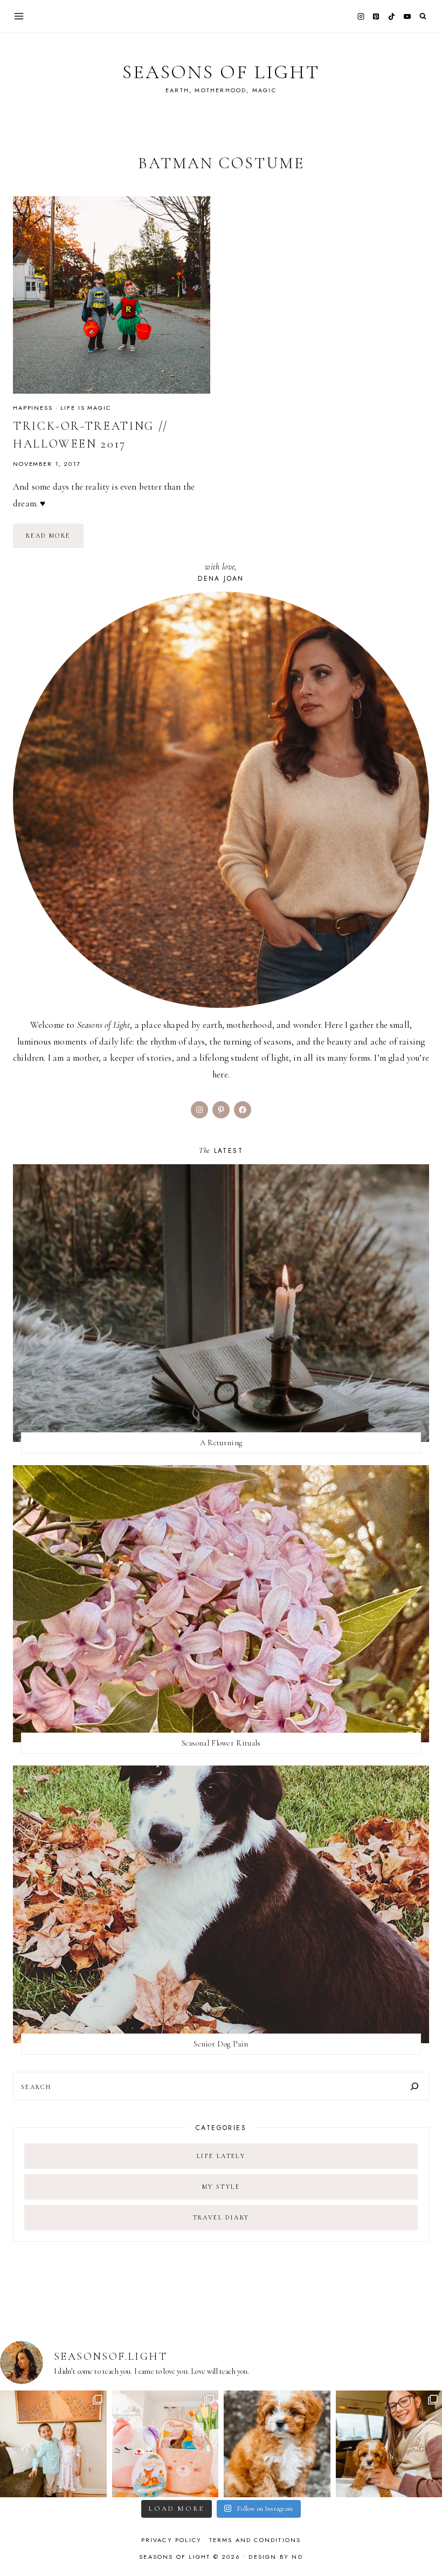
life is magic (85, 408)
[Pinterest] (376, 16)
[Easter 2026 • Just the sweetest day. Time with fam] (53, 2444)
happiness (33, 408)
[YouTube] (407, 16)
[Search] (415, 2086)
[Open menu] (19, 16)
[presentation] (112, 295)
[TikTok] (392, 16)
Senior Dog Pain (221, 2044)
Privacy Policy (172, 2540)
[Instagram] (361, 16)
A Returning (221, 1442)
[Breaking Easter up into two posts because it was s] (165, 2444)
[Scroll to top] (423, 2547)
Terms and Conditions (255, 2540)
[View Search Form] (423, 16)
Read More (55, 539)
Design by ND (275, 2557)
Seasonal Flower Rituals (221, 1743)
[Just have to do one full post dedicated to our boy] (277, 2444)
